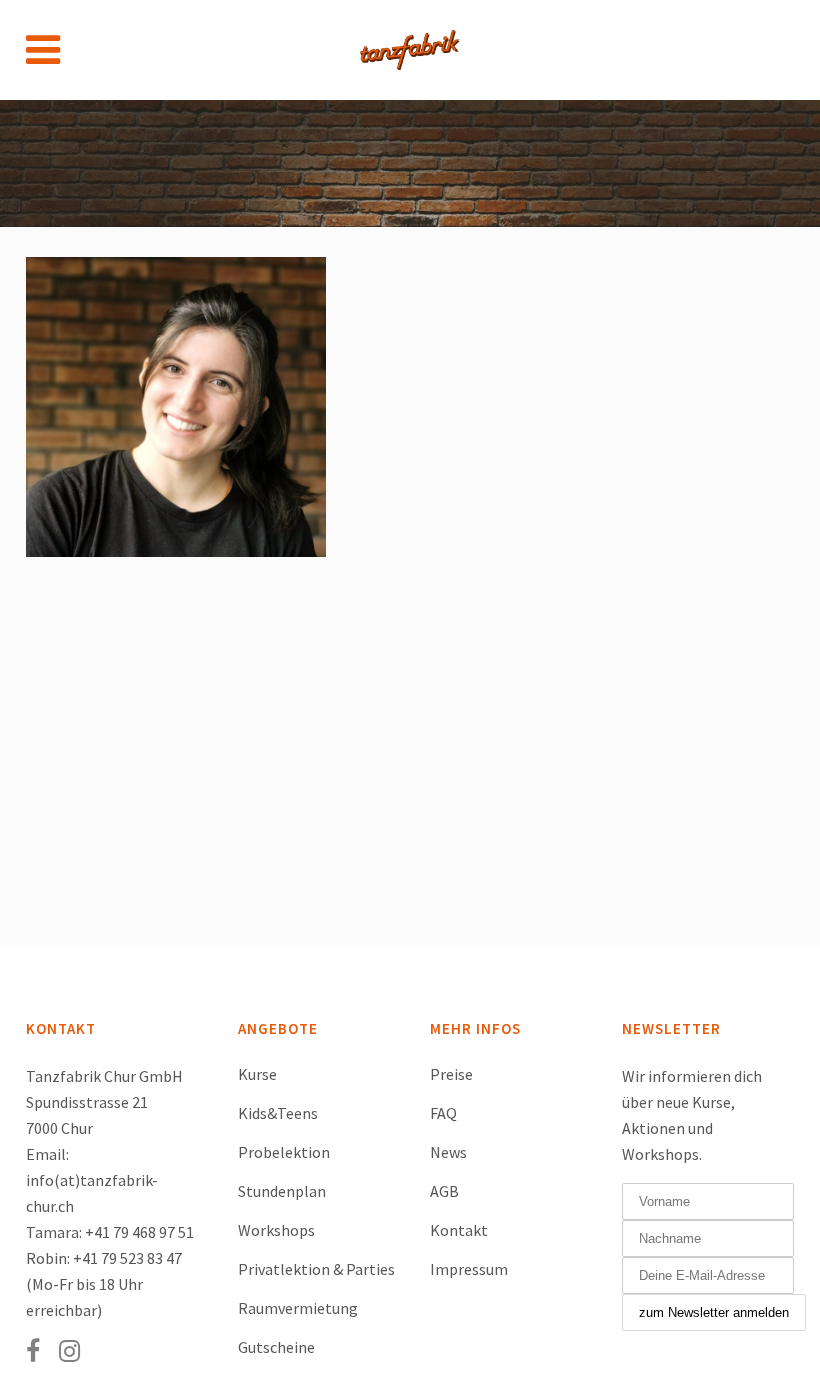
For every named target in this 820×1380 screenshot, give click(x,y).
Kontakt (459, 1230)
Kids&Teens (278, 1113)
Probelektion (284, 1152)
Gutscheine (276, 1347)
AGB (444, 1191)
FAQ (443, 1113)
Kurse (257, 1074)
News (448, 1152)
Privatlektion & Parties (316, 1269)
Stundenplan (282, 1191)
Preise (451, 1074)
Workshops (276, 1230)
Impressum (469, 1269)
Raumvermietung (298, 1308)
